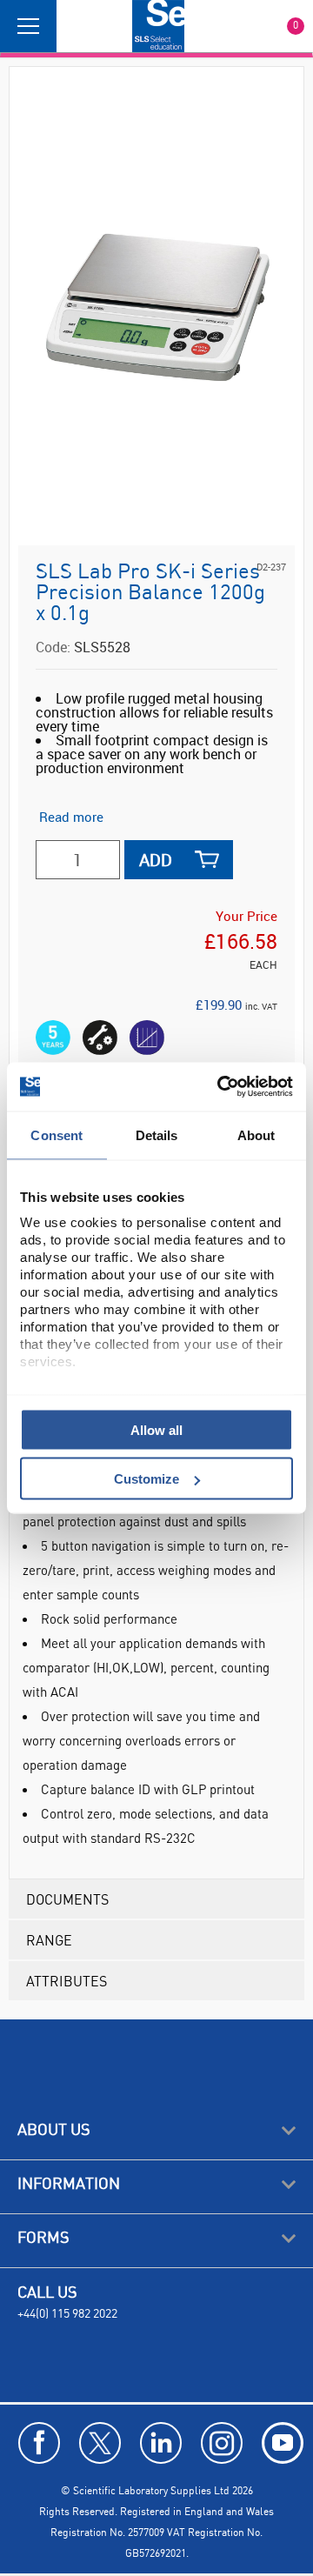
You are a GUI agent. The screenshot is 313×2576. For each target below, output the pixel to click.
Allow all (156, 1429)
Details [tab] (157, 1135)
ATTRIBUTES (67, 1981)
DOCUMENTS (67, 1899)
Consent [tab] (57, 1135)
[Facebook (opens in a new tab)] (39, 2443)
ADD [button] (156, 860)
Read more (71, 817)
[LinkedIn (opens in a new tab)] (161, 2443)
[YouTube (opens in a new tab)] (283, 2443)
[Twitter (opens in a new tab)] (100, 2443)
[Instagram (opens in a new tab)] (222, 2443)
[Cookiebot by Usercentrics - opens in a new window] (221, 1087)
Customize (147, 1479)
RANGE (49, 1940)
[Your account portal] (76, 26)
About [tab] (256, 1135)
